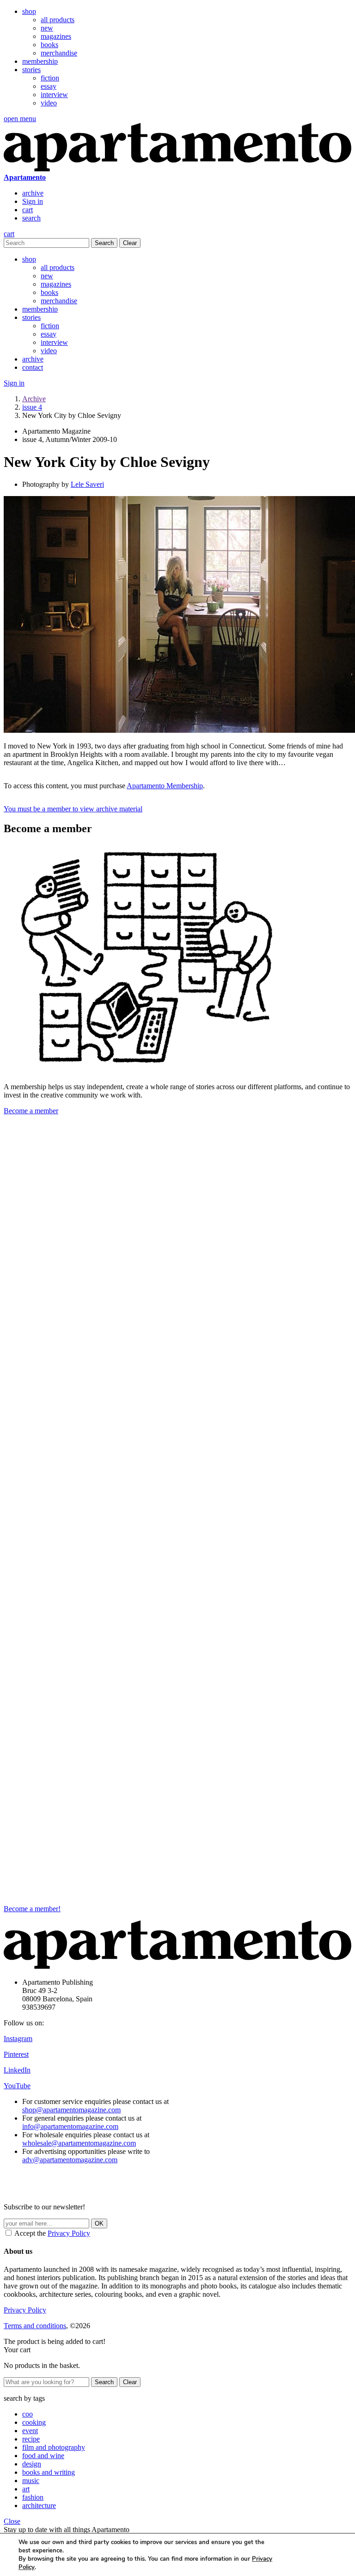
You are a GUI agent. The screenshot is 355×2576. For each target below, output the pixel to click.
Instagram (18, 2039)
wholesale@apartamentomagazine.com (79, 2143)
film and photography (54, 2447)
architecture (39, 2505)
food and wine (43, 2456)
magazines (56, 36)
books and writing (49, 2472)
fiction (50, 78)
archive (33, 193)
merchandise (59, 53)
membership (40, 61)
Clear (130, 243)
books (49, 45)
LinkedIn (17, 2070)
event (30, 2431)
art (26, 2489)
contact (33, 367)
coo (28, 2414)
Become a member (31, 1111)
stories (31, 70)
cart (28, 210)
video (49, 103)
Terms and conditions (35, 2326)
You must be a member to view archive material (73, 809)
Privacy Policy (69, 2233)
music (31, 2481)
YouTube (17, 2086)
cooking (34, 2422)
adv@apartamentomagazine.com (70, 2160)
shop (29, 11)
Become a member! (32, 1909)
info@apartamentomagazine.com (70, 2126)
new (47, 28)
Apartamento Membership (165, 786)
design (32, 2464)
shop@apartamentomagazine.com (71, 2110)
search (31, 218)
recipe (31, 2439)
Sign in (33, 201)
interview (54, 95)
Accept (311, 2555)
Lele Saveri (87, 484)
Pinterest (16, 2054)
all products (58, 20)
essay (49, 86)
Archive (34, 399)
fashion (33, 2497)
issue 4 (32, 407)
